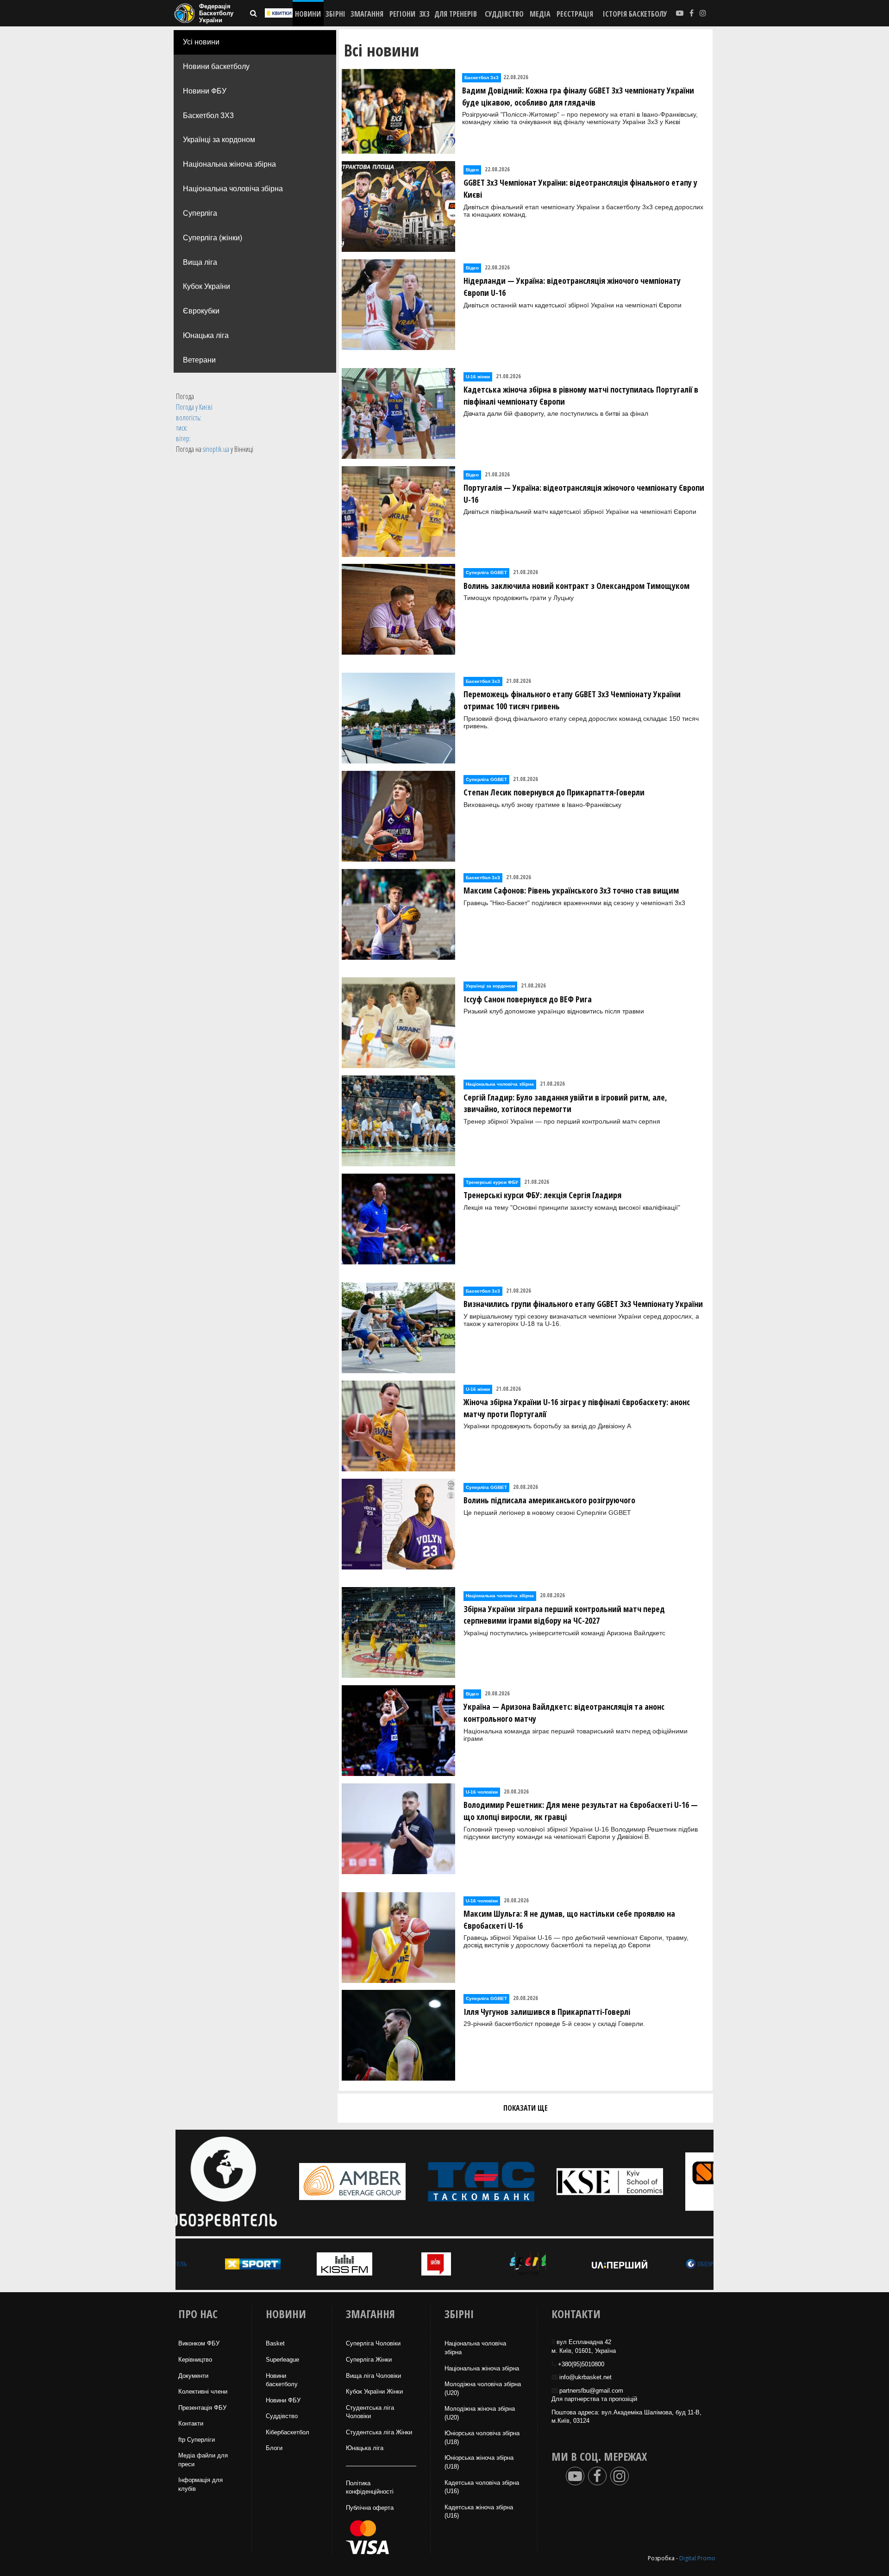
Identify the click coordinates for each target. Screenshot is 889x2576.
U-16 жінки (478, 377)
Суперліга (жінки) (213, 238)
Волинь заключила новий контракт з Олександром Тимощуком (576, 586)
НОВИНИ (308, 14)
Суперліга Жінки (369, 2360)
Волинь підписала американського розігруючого (549, 1500)
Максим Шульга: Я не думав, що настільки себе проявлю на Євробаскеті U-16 (569, 1919)
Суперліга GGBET (486, 572)
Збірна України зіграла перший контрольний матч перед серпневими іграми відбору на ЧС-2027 (564, 1615)
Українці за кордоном (219, 140)
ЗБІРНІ (335, 14)
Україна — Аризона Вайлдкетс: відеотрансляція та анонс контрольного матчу (564, 1713)
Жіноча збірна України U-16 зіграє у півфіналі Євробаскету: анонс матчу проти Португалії (577, 1408)
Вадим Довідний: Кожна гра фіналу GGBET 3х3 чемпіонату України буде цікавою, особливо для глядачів (578, 96)
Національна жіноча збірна (229, 164)
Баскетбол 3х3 (482, 78)
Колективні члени (203, 2392)
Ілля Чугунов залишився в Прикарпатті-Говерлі (547, 2012)
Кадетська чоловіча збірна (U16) (482, 2487)
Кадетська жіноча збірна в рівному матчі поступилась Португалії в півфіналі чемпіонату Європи (581, 395)
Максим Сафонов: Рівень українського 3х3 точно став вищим (571, 890)
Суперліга (200, 213)
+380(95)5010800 (581, 2364)
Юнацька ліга (206, 335)
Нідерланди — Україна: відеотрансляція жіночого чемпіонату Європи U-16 (572, 287)
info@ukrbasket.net (585, 2377)
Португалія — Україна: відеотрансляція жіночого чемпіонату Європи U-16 (584, 494)
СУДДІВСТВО (504, 14)
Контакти (191, 2423)
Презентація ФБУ (202, 2408)
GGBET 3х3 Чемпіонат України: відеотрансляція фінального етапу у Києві (580, 188)
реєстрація (575, 14)
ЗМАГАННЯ (367, 14)
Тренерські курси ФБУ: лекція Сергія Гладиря (542, 1195)
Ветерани (199, 360)
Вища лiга (200, 262)
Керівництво (195, 2360)
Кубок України (207, 286)
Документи (193, 2376)
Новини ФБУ (205, 91)
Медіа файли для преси (203, 2460)
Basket (275, 2343)
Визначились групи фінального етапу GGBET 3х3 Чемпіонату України (583, 1304)
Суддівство (282, 2416)
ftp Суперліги (197, 2440)
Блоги (274, 2448)
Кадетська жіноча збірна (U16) (479, 2512)
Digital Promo (697, 2558)
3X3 (424, 14)
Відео (472, 170)
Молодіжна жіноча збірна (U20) (480, 2413)
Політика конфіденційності (370, 2488)
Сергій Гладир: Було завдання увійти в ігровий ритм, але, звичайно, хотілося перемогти (565, 1103)
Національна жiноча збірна (482, 2368)
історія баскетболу (635, 14)
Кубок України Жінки (374, 2392)
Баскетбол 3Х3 (208, 116)
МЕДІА (540, 14)
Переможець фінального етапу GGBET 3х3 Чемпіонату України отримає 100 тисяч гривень (572, 700)
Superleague (282, 2360)
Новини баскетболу (216, 66)
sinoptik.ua (216, 449)
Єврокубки (201, 311)
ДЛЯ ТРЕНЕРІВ (456, 14)
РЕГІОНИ (402, 14)
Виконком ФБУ (199, 2343)
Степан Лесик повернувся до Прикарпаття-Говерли (554, 792)
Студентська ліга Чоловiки (370, 2412)
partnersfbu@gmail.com (591, 2391)
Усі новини (201, 42)
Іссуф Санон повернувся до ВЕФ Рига (528, 999)
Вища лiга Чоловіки (373, 2376)
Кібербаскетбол (288, 2432)
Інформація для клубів (200, 2484)
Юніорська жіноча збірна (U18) (479, 2462)
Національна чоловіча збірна (233, 189)
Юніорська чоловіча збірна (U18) (482, 2438)
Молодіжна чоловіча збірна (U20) (483, 2388)
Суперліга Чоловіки (373, 2343)
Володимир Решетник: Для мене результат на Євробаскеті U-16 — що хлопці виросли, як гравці (581, 1811)
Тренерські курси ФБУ (492, 1182)
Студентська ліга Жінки (379, 2432)
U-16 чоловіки (482, 1792)
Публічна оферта (370, 2508)
